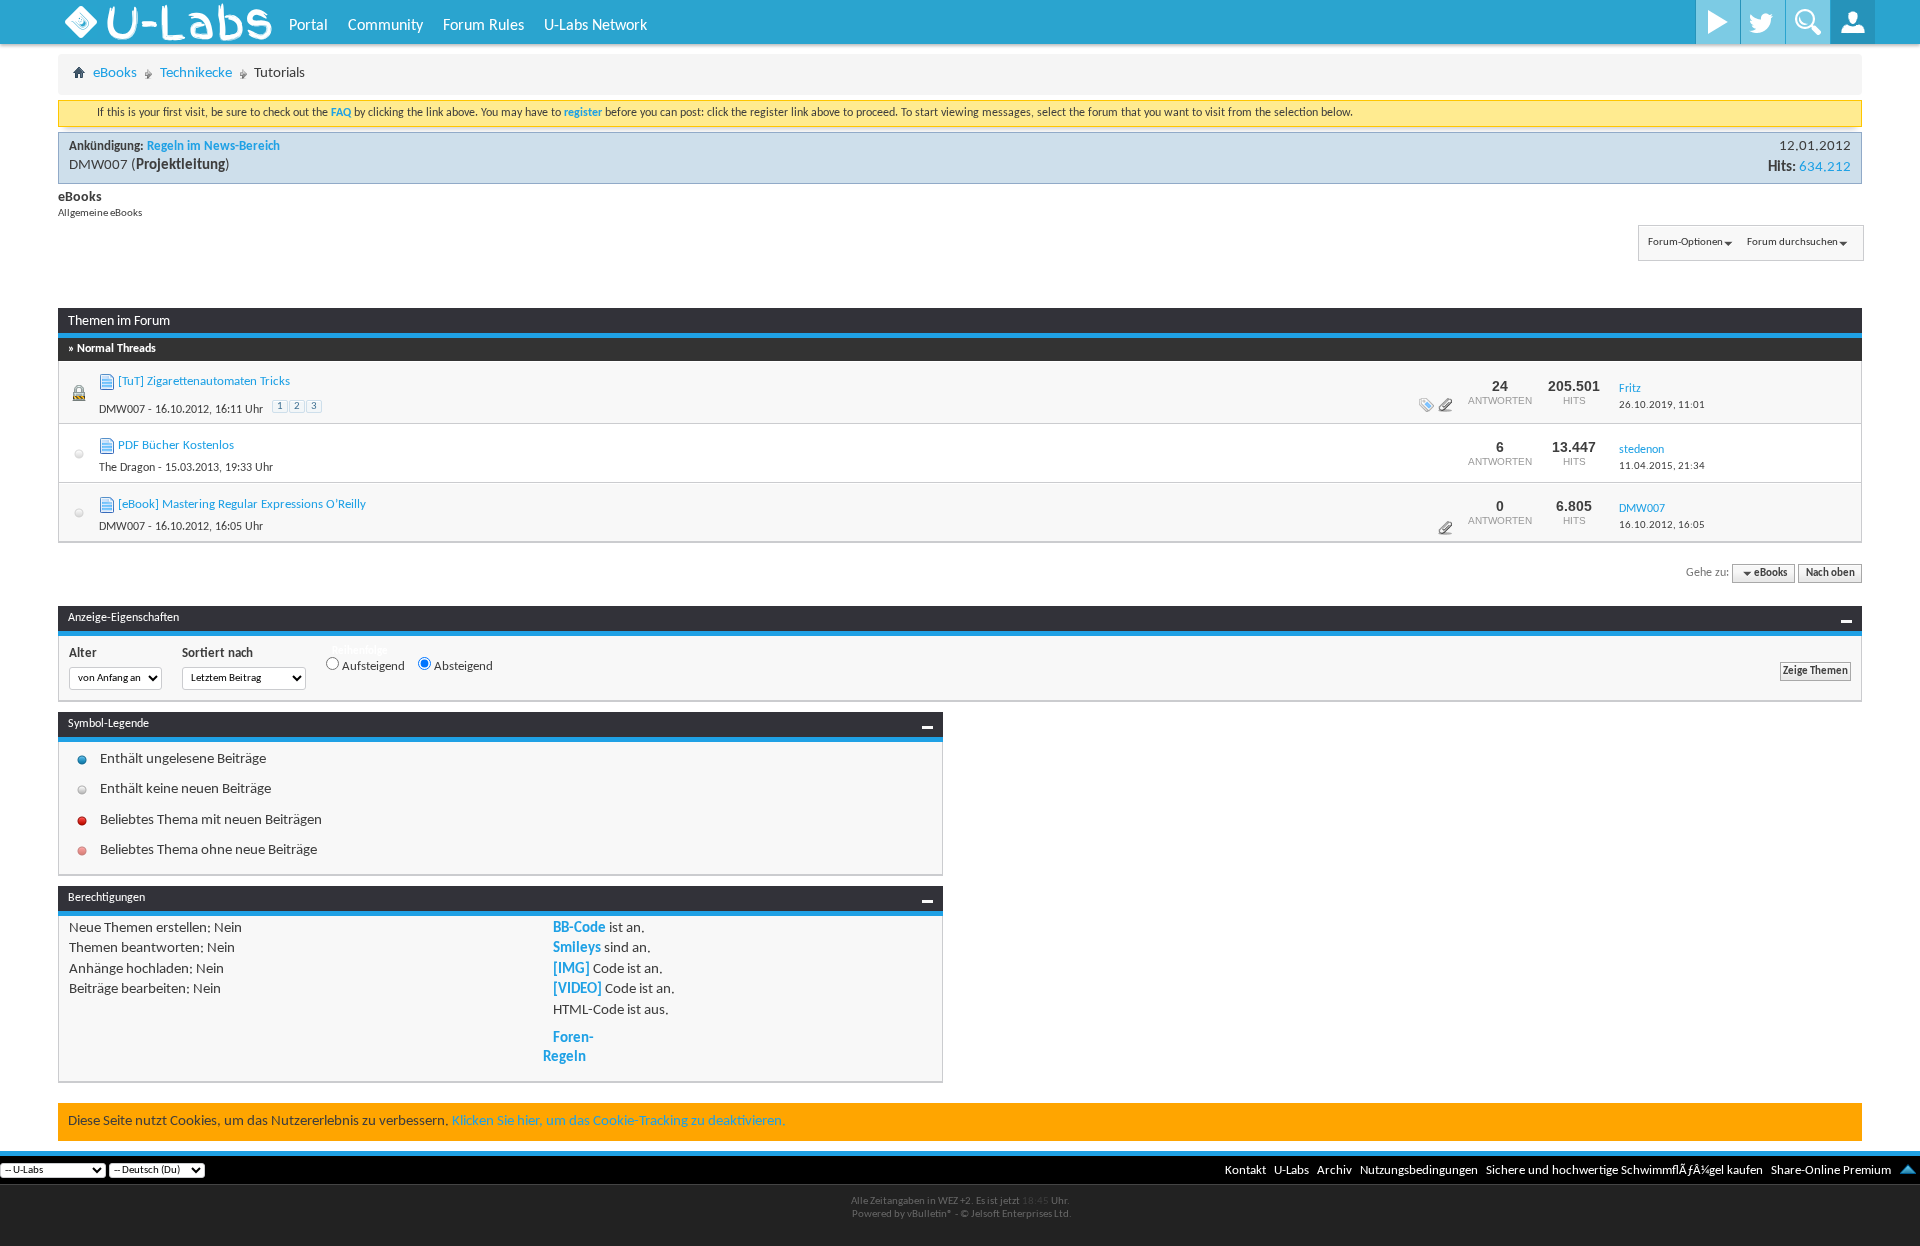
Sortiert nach (217, 653)
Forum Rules (483, 26)
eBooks (115, 73)
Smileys (577, 948)
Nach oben (1830, 573)
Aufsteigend (372, 666)
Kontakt (1245, 1170)
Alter (83, 653)
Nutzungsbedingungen (1419, 1170)
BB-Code (579, 928)
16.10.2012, (1662, 525)
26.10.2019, (1662, 405)
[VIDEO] (577, 989)
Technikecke (196, 73)
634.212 (1825, 167)
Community (385, 26)
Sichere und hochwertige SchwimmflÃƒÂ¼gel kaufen (1624, 1170)
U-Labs (1291, 1170)
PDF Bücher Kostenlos (176, 445)
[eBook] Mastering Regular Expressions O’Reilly (242, 504)
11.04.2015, (1662, 466)
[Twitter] (1762, 22)
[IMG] (571, 969)
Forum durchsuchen (1792, 242)
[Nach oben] (1908, 1170)
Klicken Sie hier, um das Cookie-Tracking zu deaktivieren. (619, 1121)
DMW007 (98, 165)
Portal (308, 26)
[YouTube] (1717, 22)
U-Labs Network (595, 26)
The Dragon (127, 468)
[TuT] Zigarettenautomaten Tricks (204, 381)
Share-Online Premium (1831, 1170)
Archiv (1334, 1170)
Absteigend (462, 666)
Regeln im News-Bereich (213, 146)
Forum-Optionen (1685, 242)
